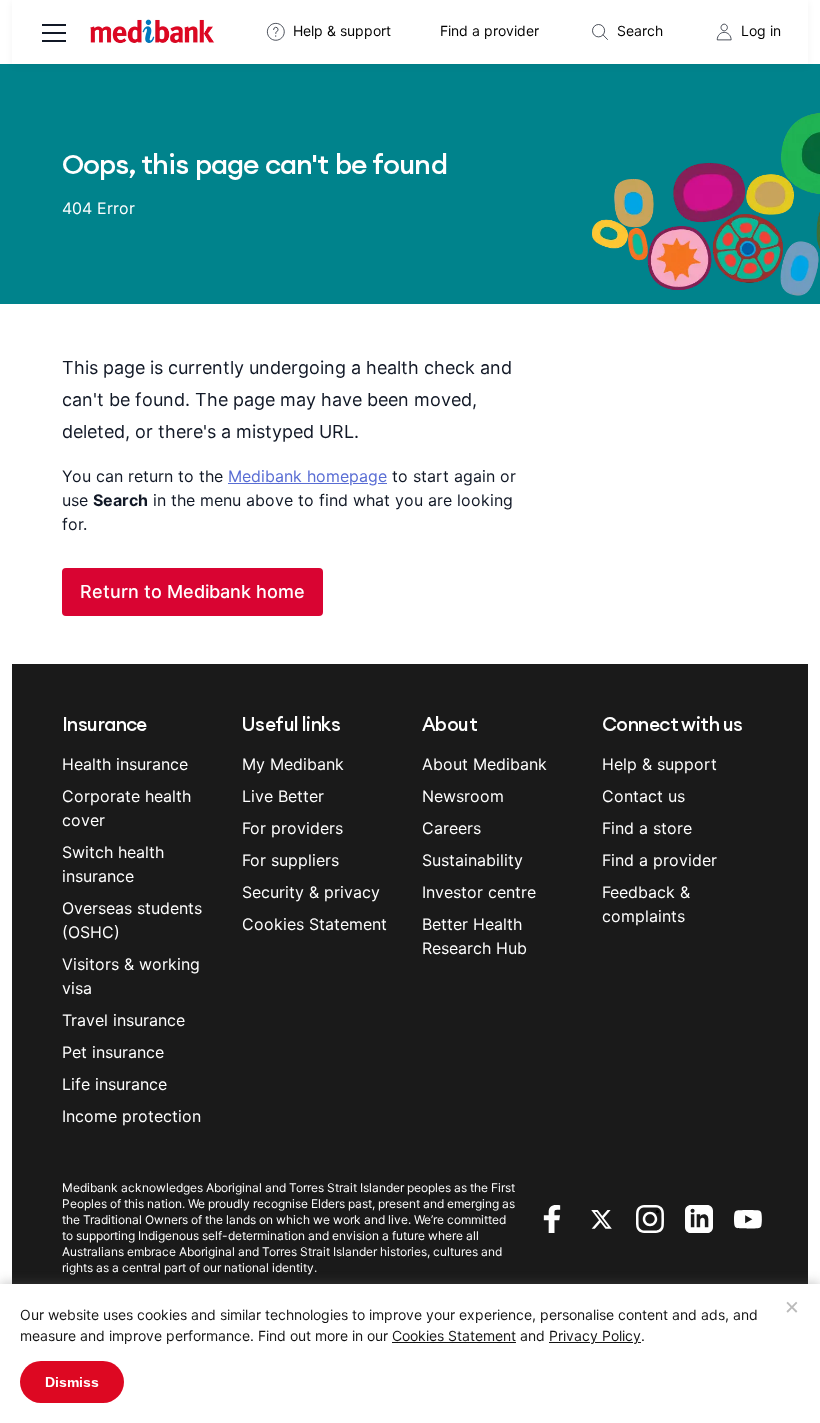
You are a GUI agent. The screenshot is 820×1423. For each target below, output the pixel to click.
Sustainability (472, 860)
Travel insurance (123, 1020)
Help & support (342, 30)
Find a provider (489, 30)
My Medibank (293, 764)
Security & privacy (311, 892)
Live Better (283, 796)
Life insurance (114, 1084)
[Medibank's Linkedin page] (701, 1217)
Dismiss (72, 1382)
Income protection (131, 1116)
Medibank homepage (307, 476)
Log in (761, 30)
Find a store (647, 828)
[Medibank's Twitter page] (603, 1217)
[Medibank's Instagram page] (652, 1217)
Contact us (643, 796)
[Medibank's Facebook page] (554, 1217)
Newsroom (463, 796)
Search (640, 30)
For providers (292, 828)
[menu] (54, 35)
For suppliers (290, 860)
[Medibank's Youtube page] (748, 1217)
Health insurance (125, 764)
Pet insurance (113, 1052)
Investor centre (479, 892)
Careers (451, 828)
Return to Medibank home (192, 591)
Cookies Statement (454, 1335)
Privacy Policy (595, 1335)
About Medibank (484, 764)
